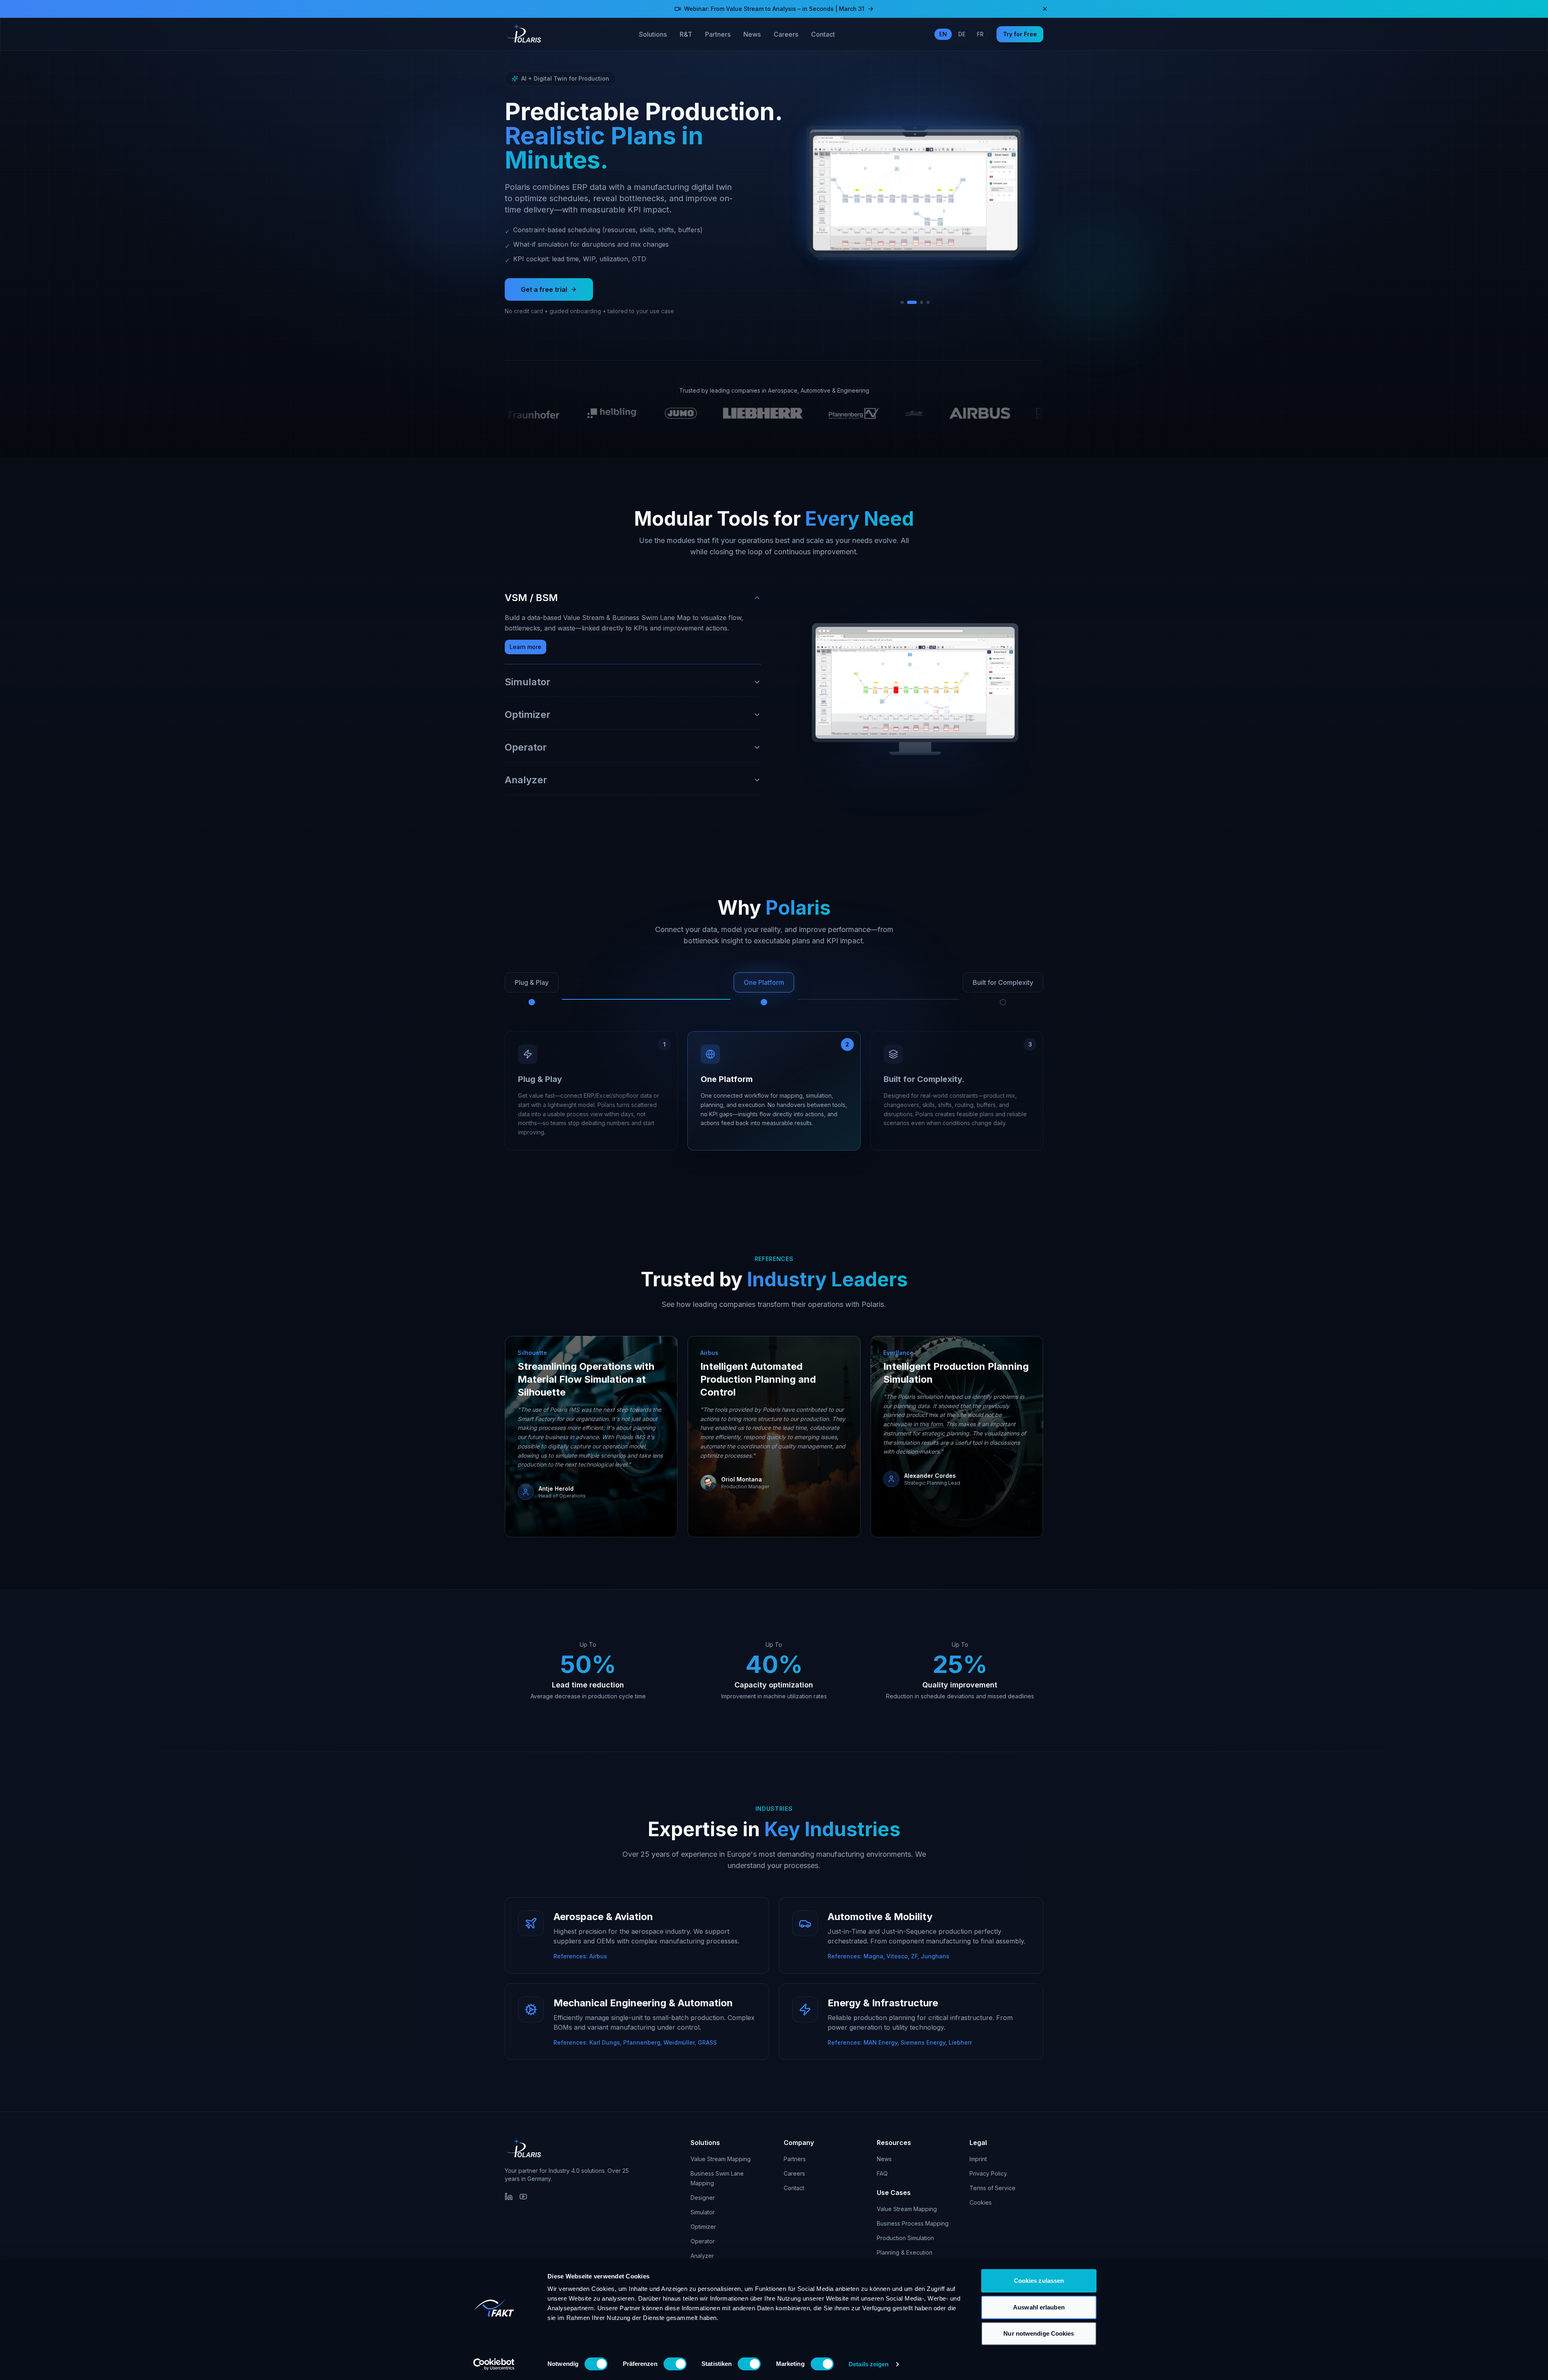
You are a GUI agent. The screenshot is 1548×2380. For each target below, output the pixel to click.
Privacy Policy (988, 2173)
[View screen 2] (915, 302)
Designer (703, 2198)
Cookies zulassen (1039, 2281)
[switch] (675, 2364)
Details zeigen (869, 2364)
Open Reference (550, 1510)
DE (962, 34)
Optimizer (703, 2227)
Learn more (525, 647)
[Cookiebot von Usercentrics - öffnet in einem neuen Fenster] (494, 2364)
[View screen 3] (922, 302)
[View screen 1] (905, 302)
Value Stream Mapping (721, 2159)
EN (943, 34)
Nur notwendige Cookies (1039, 2333)
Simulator (703, 2212)
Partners (718, 34)
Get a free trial (544, 289)
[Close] (1045, 9)
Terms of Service (992, 2188)
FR (980, 34)
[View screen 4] (928, 302)
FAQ (882, 2173)
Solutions (653, 34)
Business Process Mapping (913, 2223)
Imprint (978, 2159)
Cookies (981, 2202)
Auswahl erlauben (1039, 2307)
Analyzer (702, 2256)
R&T (686, 34)
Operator (703, 2241)
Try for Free (1020, 34)
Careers (786, 34)
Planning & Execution (905, 2252)
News (752, 34)
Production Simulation (905, 2238)
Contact (823, 34)
